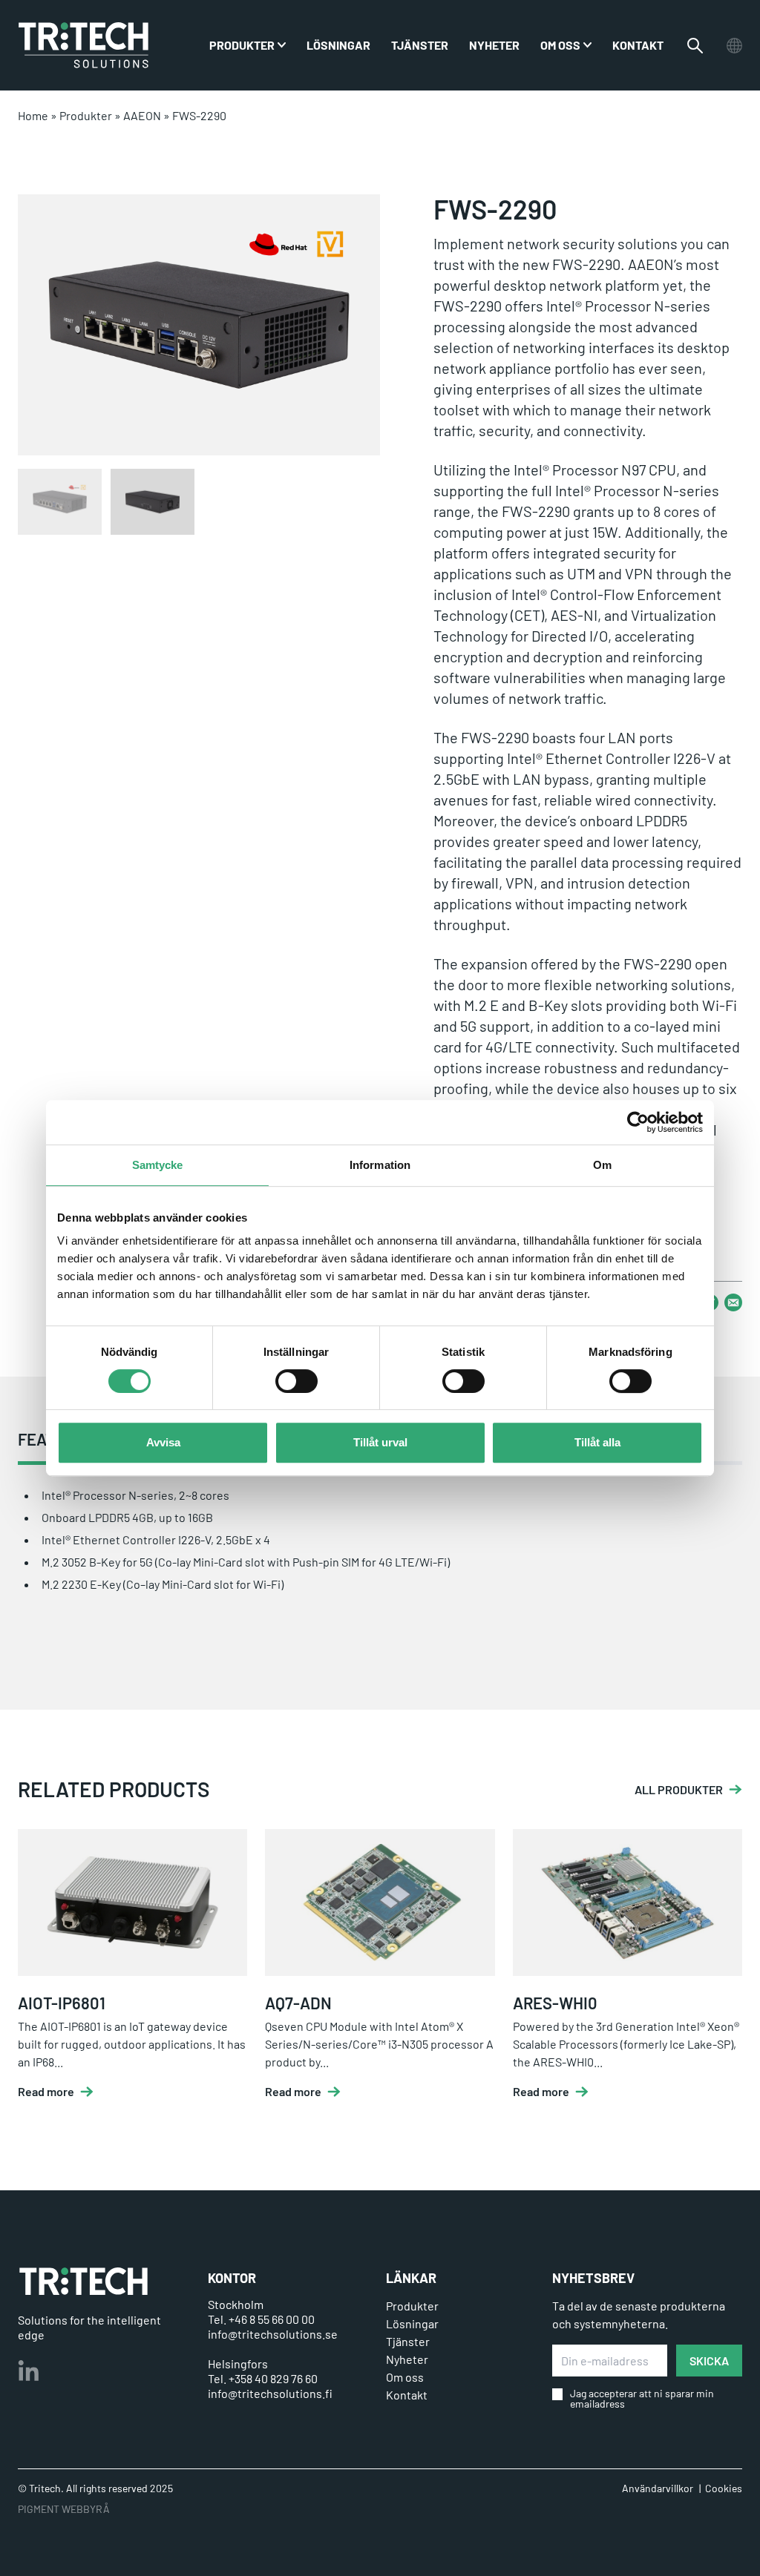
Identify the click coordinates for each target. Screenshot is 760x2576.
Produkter (86, 115)
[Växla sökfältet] (695, 46)
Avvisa (163, 1442)
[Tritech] (83, 2281)
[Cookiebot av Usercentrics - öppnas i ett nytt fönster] (638, 1122)
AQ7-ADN (298, 2003)
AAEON (142, 115)
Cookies (724, 2488)
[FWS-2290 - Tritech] (83, 45)
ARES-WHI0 (555, 2003)
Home (33, 115)
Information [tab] (380, 1165)
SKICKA (709, 2361)
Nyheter (494, 45)
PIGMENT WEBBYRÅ (64, 2509)
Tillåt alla (597, 1442)
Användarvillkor (658, 2488)
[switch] (297, 1381)
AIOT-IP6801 (62, 2003)
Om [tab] (602, 1165)
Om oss (560, 45)
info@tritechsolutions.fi (270, 2393)
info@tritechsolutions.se (273, 2334)
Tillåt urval (380, 1442)
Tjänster (420, 45)
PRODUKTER (242, 45)
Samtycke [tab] (158, 1165)
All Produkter (679, 1790)
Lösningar (338, 45)
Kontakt (638, 45)
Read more (46, 2092)
